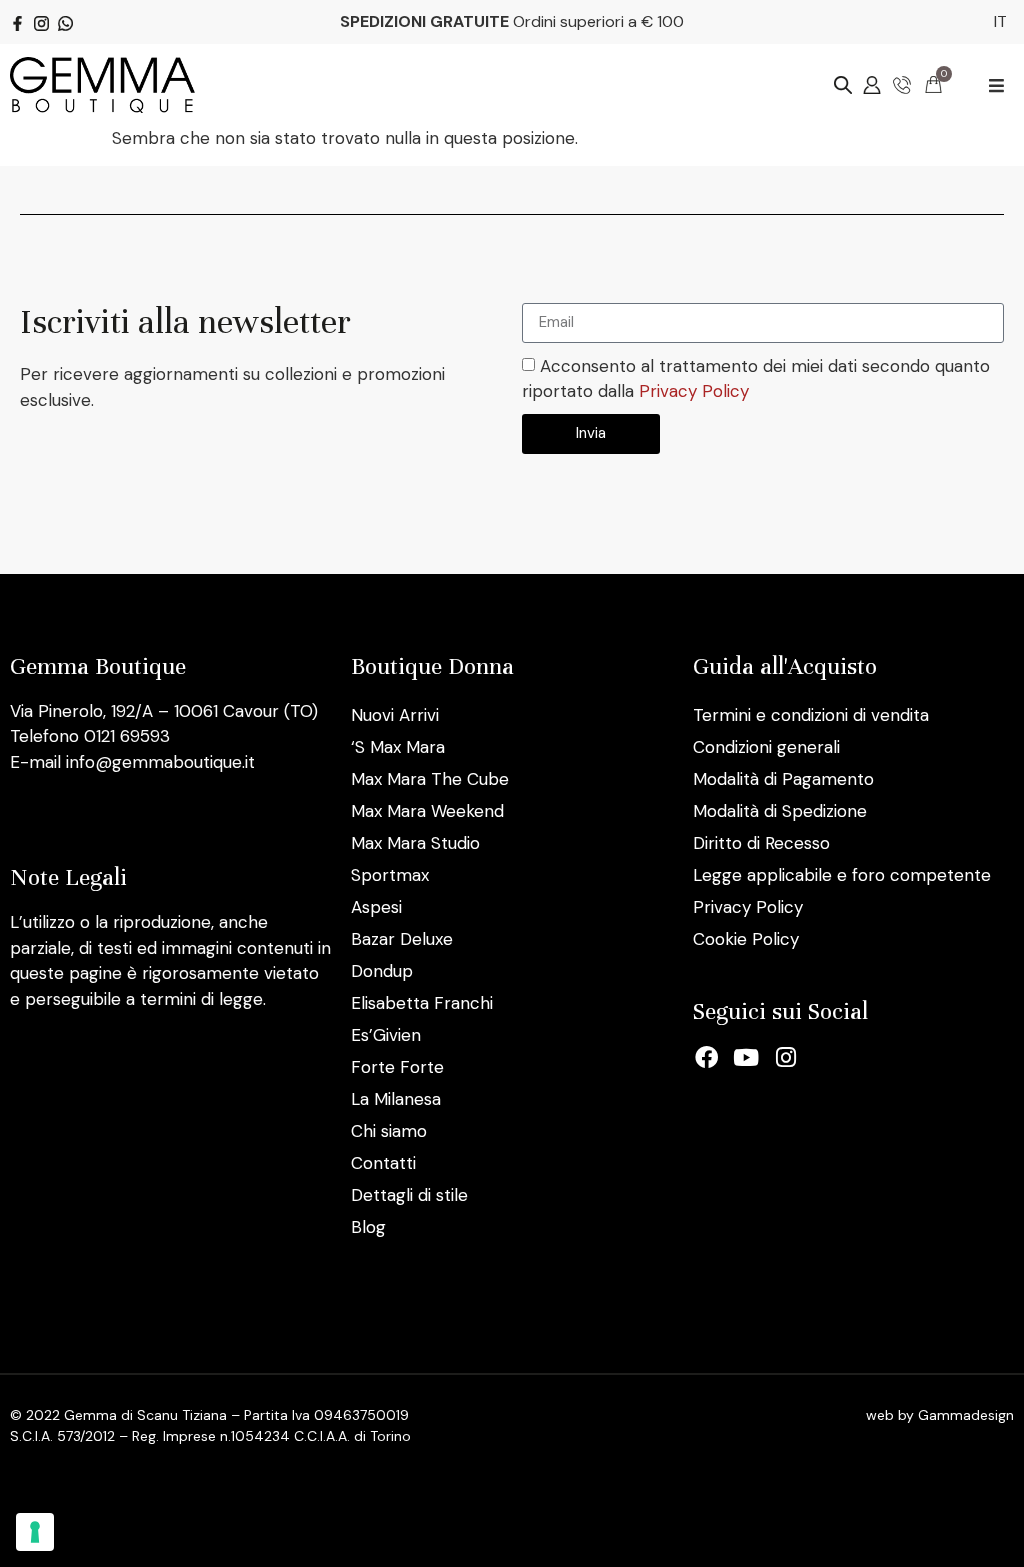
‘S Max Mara (398, 747)
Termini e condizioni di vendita (811, 715)
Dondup (382, 971)
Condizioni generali (766, 747)
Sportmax (390, 875)
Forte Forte (397, 1067)
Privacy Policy (694, 392)
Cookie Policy (746, 939)
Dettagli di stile (409, 1195)
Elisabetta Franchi (422, 1003)
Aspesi (376, 907)
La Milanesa (396, 1099)
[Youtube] (746, 1058)
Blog (368, 1227)
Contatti (383, 1163)
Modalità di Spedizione (780, 811)
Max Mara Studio (415, 843)
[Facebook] (707, 1058)
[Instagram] (786, 1058)
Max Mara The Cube (430, 779)
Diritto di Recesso (761, 843)
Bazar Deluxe (402, 939)
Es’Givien (386, 1035)
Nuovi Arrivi (395, 715)
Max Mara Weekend (427, 811)
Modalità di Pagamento (783, 779)
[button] (996, 85)
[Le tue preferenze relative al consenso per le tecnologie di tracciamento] (35, 1532)
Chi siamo (389, 1131)
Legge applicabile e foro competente (842, 875)
